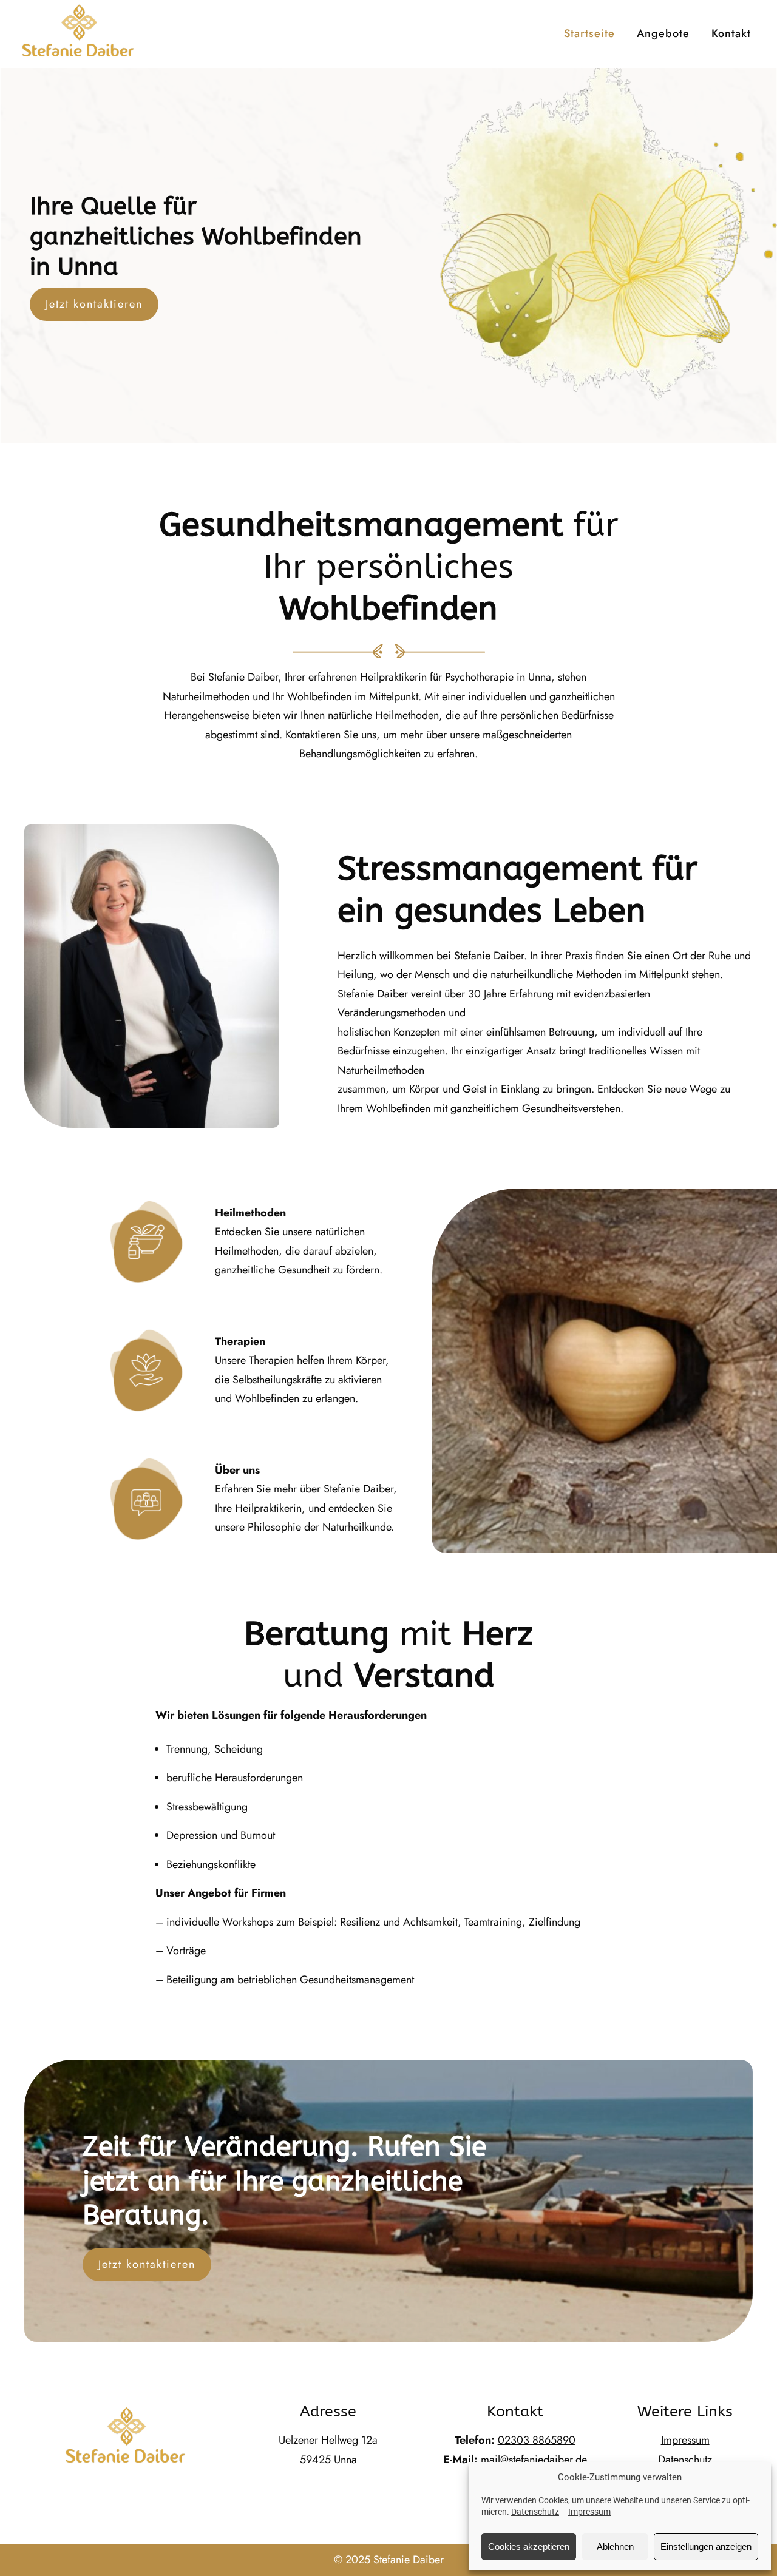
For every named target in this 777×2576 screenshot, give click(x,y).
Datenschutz (535, 2512)
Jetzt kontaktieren (94, 304)
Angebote (663, 33)
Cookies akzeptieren (529, 2547)
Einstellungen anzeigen (706, 2547)
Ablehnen (615, 2547)
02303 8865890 (537, 2440)
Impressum (589, 2512)
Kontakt (731, 33)
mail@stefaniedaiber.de (534, 2460)
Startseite (589, 33)
